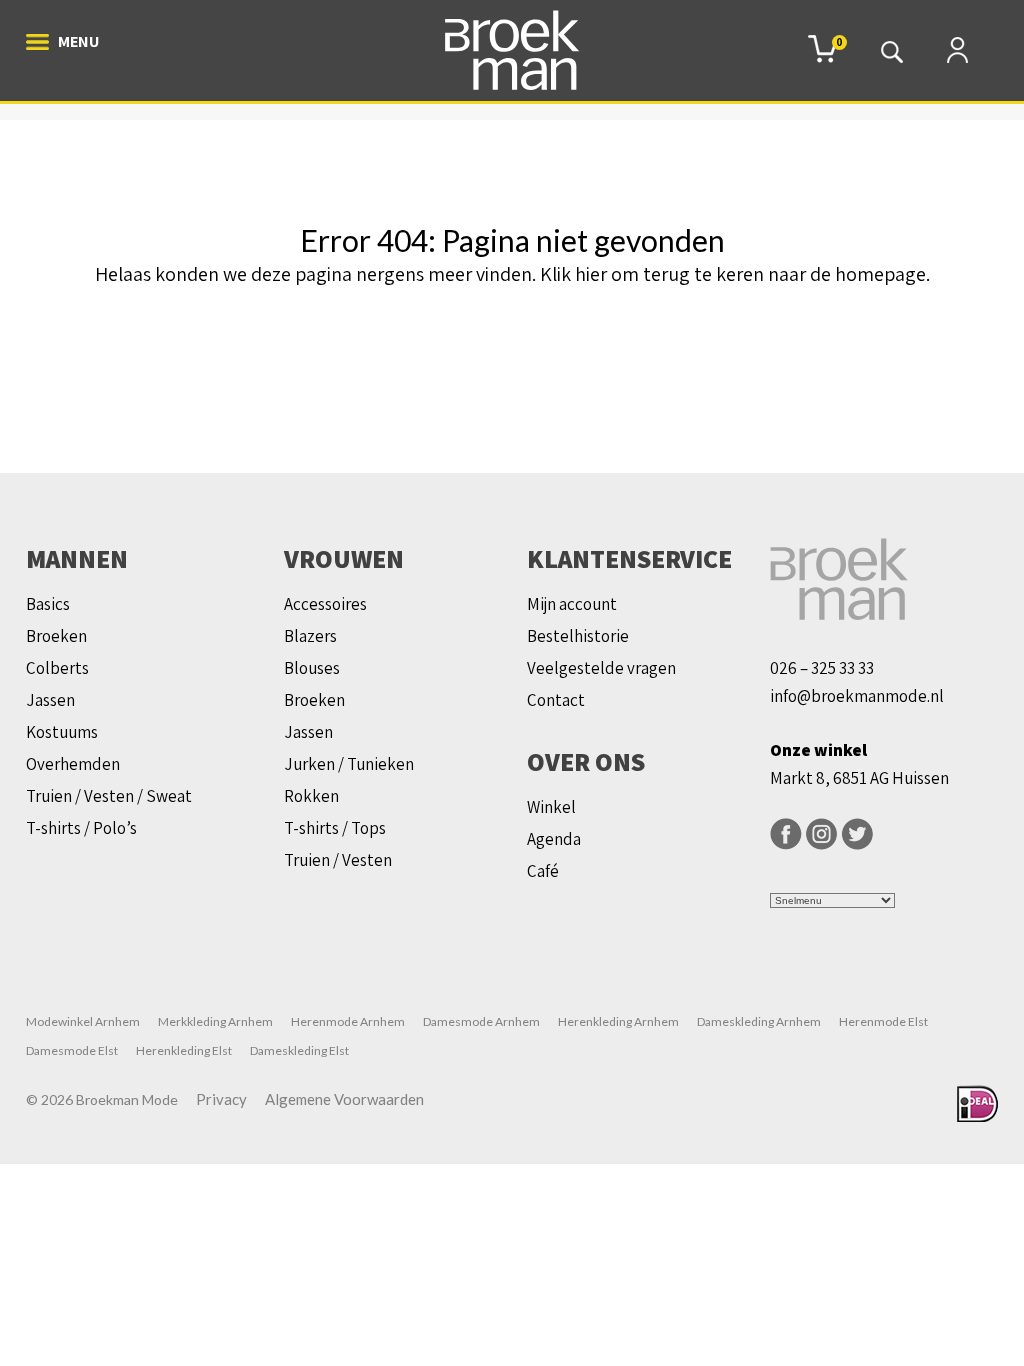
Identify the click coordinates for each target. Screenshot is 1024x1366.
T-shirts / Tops (335, 828)
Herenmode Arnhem (348, 1021)
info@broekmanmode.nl (857, 696)
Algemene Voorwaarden (344, 1099)
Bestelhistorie (578, 636)
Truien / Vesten (338, 860)
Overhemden (73, 764)
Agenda (554, 839)
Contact (556, 700)
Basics (48, 604)
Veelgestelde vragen (601, 668)
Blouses (312, 668)
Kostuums (62, 732)
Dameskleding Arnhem (759, 1021)
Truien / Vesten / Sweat (109, 796)
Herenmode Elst (883, 1021)
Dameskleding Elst (299, 1050)
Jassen (50, 700)
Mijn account (572, 604)
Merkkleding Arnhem (215, 1021)
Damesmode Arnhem (481, 1021)
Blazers (310, 636)
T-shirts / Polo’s (81, 828)
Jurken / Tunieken (349, 764)
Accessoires (325, 604)
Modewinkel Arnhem (83, 1021)
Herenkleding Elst (184, 1050)
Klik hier (573, 274)
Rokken (311, 796)
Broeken (56, 636)
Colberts (57, 668)
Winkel (551, 807)
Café (543, 871)
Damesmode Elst (72, 1050)
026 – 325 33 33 (822, 668)
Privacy (221, 1099)
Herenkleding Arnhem (618, 1021)
